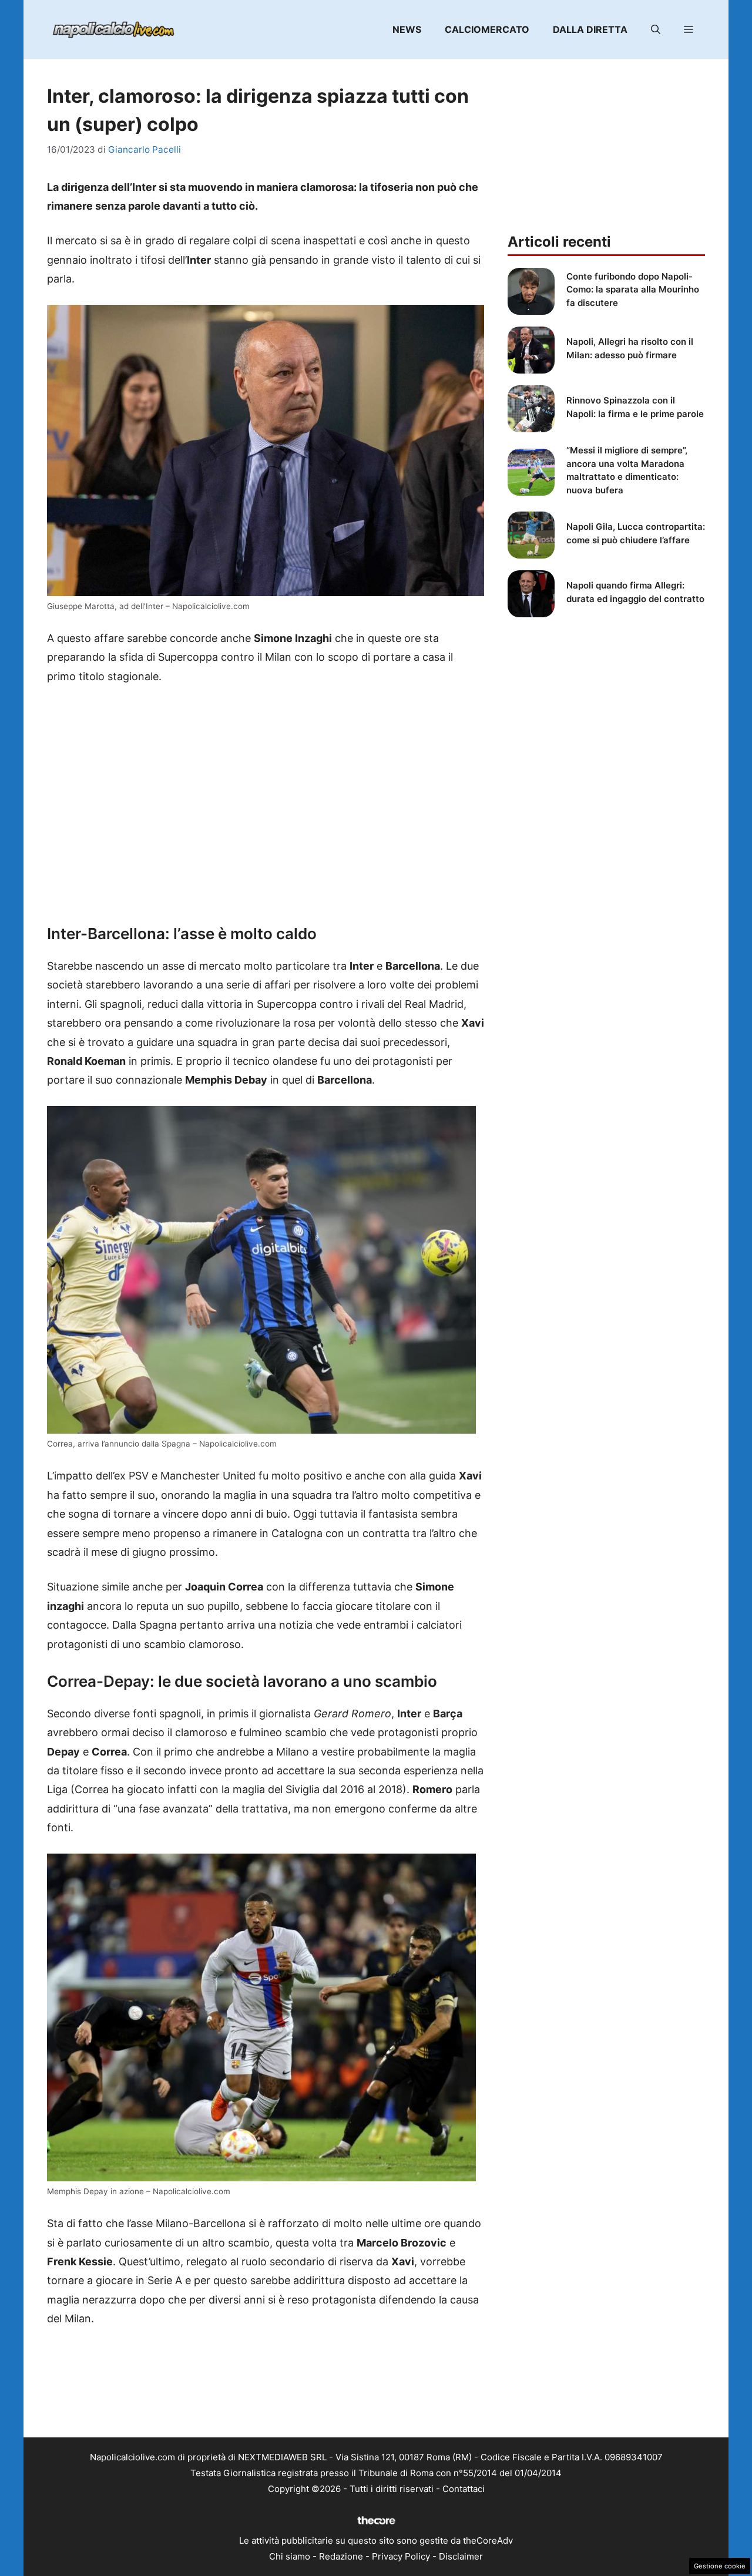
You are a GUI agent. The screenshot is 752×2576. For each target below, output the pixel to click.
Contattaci (464, 2489)
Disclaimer (461, 2556)
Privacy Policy (401, 2556)
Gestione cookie (720, 2566)
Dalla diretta (590, 29)
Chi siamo (290, 2556)
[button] (656, 29)
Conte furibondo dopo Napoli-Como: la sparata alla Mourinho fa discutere (633, 290)
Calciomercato (487, 29)
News (407, 29)
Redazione (341, 2556)
